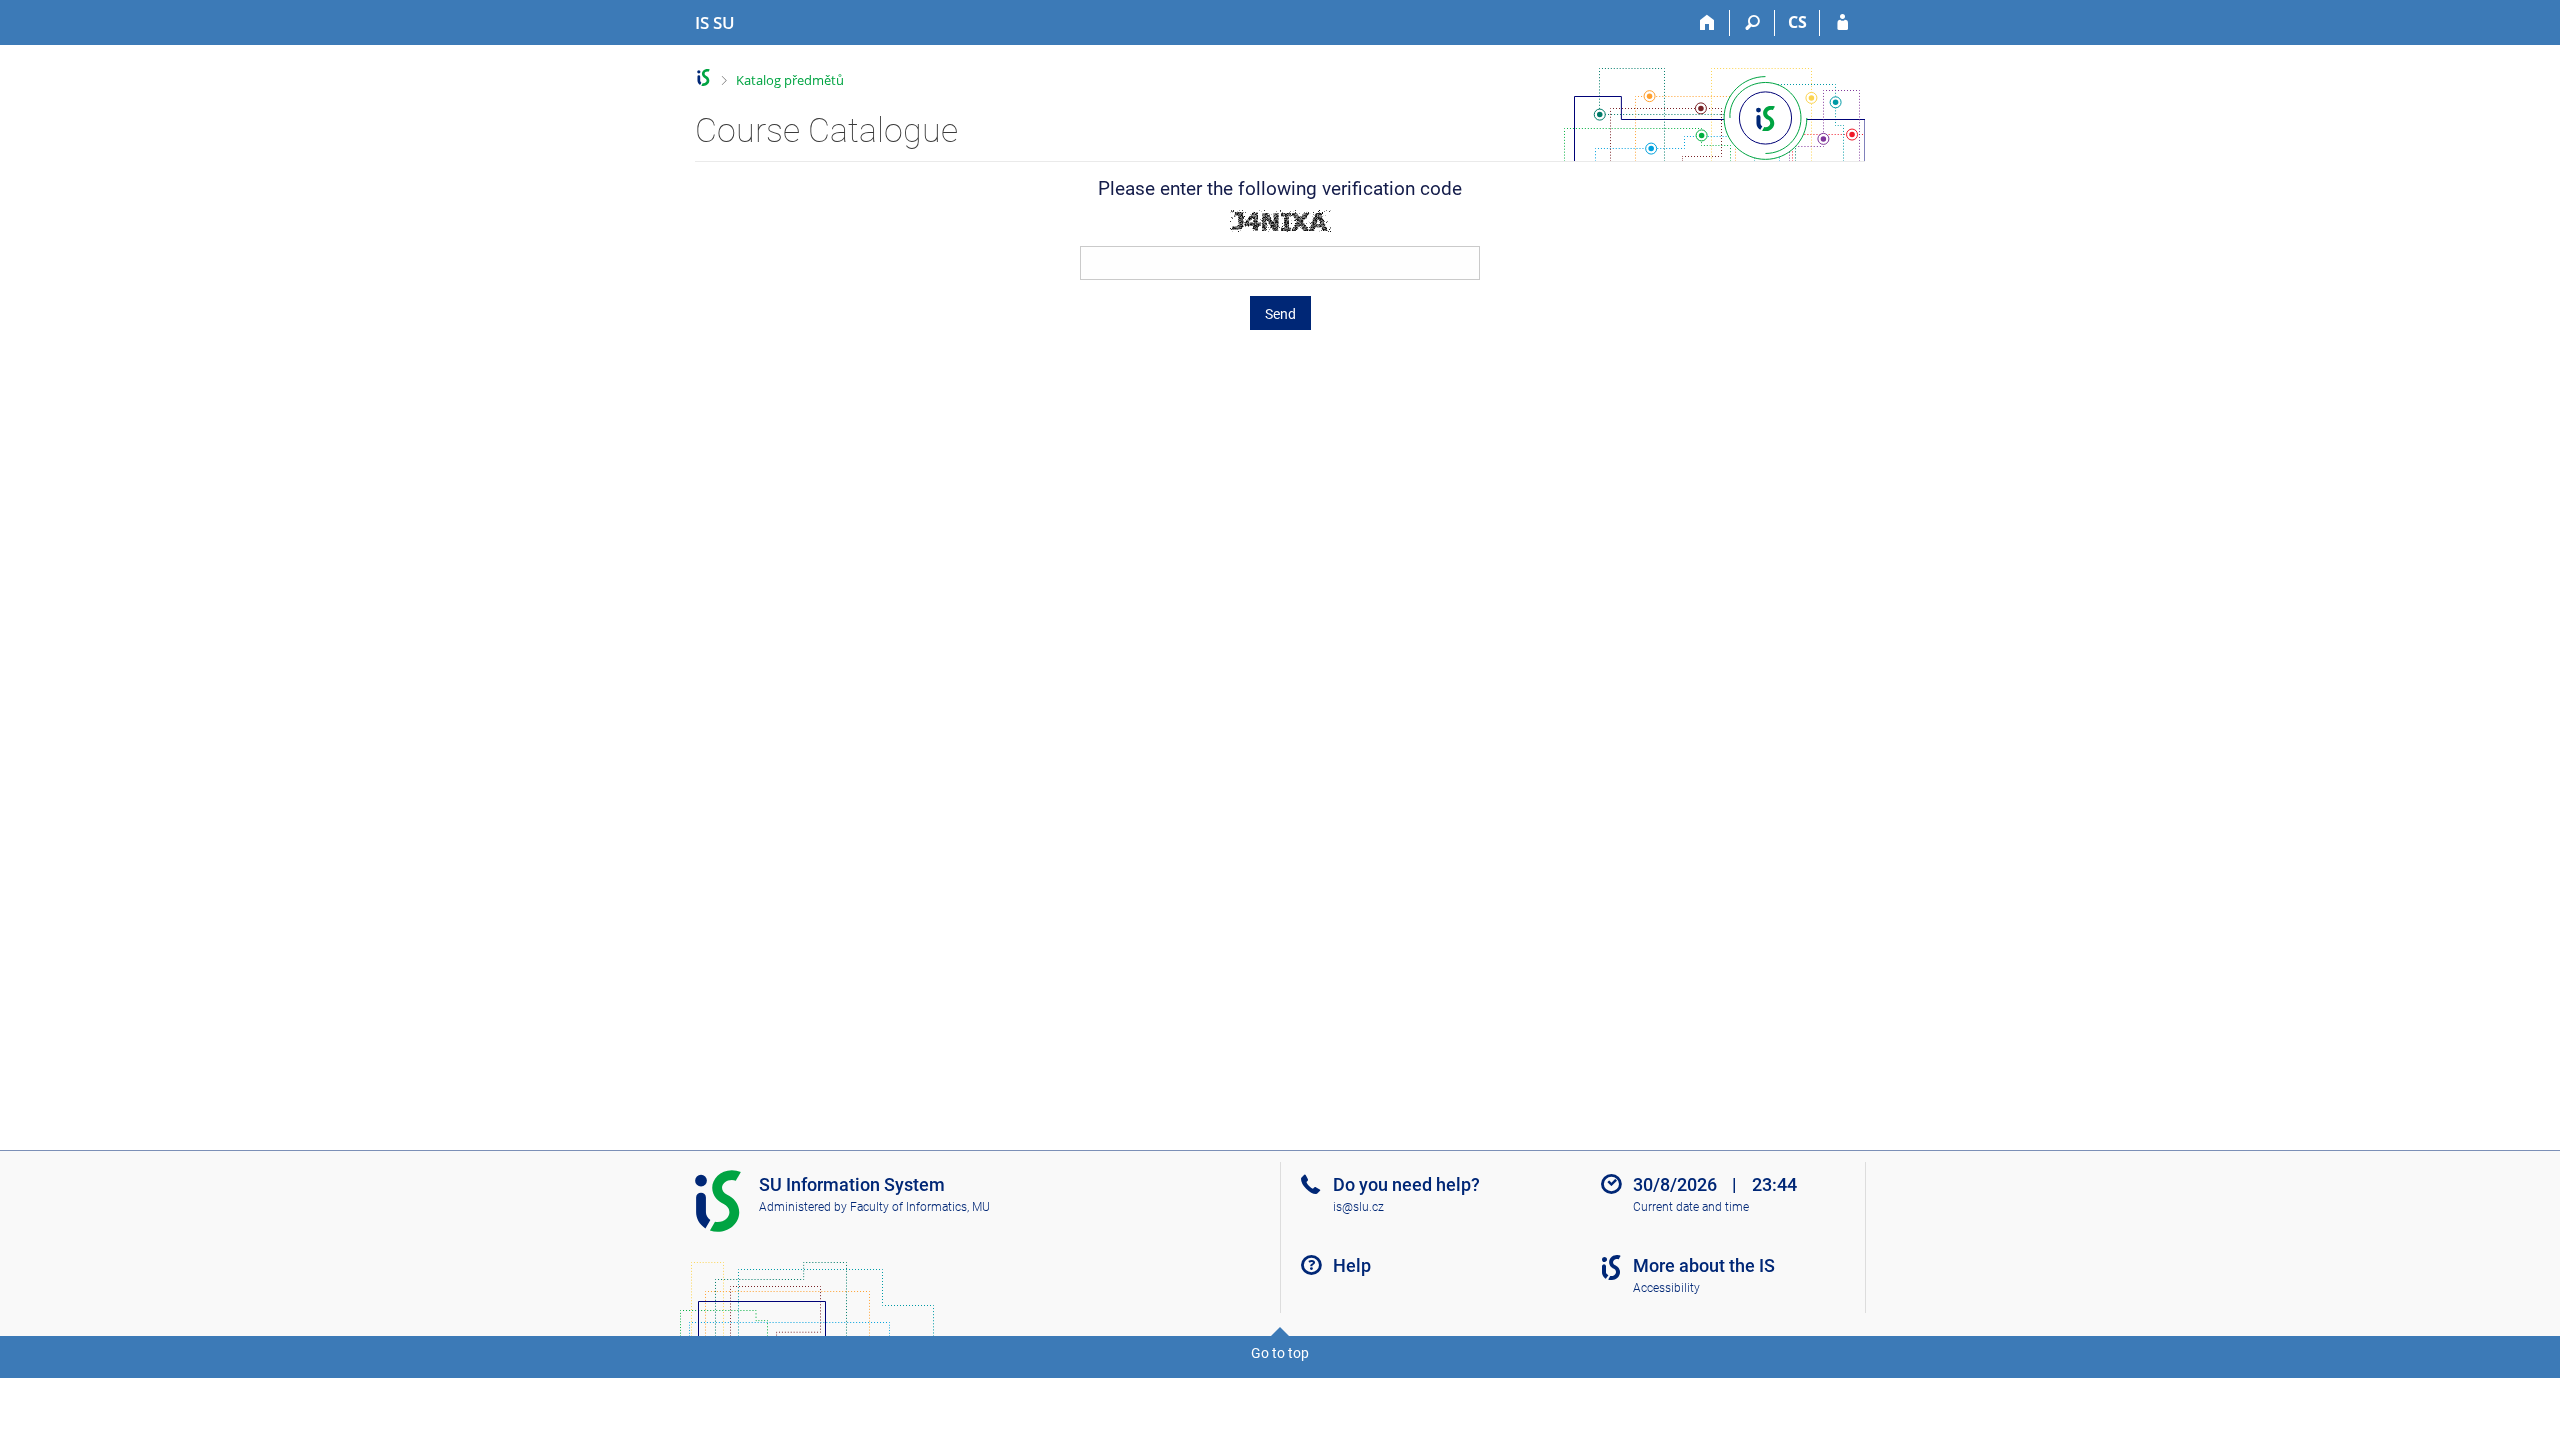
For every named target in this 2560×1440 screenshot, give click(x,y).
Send (1280, 314)
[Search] (1752, 23)
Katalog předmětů (790, 80)
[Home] (1707, 23)
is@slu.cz (1358, 1207)
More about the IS (1704, 1265)
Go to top (1280, 1353)
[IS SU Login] (1842, 23)
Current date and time (1691, 1207)
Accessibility (1666, 1288)
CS (1797, 22)
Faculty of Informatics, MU (920, 1207)
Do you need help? (1406, 1184)
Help (1352, 1265)
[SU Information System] (703, 77)
